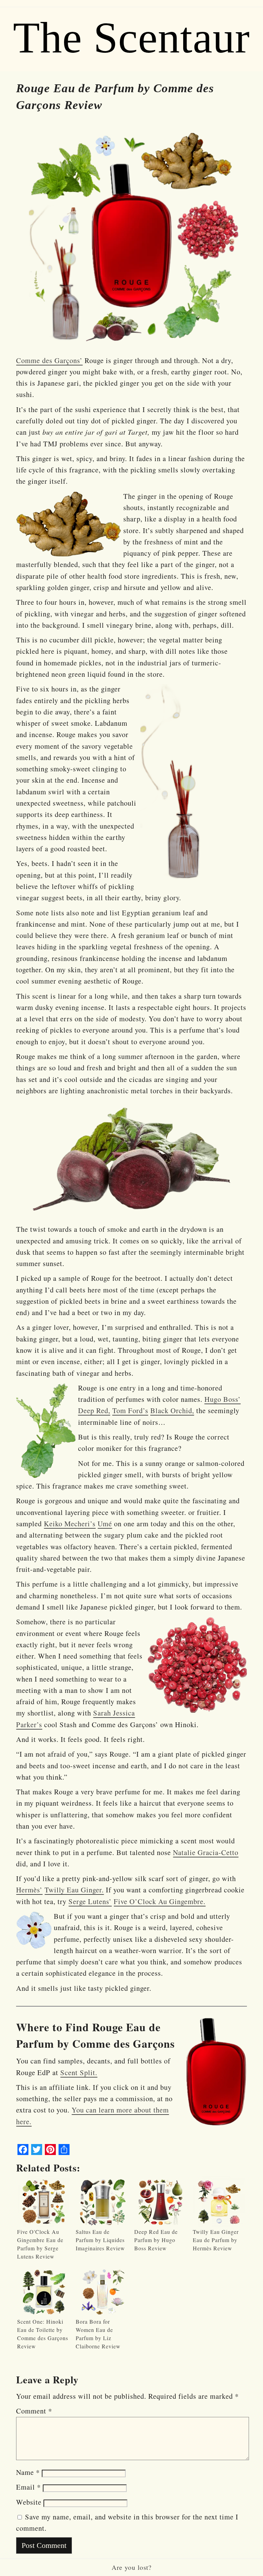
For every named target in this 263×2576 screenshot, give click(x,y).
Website (29, 2502)
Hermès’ (29, 1890)
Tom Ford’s (130, 1410)
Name (28, 2472)
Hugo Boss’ (223, 1399)
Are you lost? (132, 2567)
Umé (105, 1524)
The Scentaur (131, 38)
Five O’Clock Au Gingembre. (160, 1901)
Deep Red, (94, 1410)
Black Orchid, (172, 1410)
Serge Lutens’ (90, 1901)
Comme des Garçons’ (49, 360)
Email (28, 2487)
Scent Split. (79, 2072)
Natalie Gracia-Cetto (206, 1852)
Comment (34, 2411)
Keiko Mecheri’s (70, 1524)
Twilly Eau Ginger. (74, 1890)
